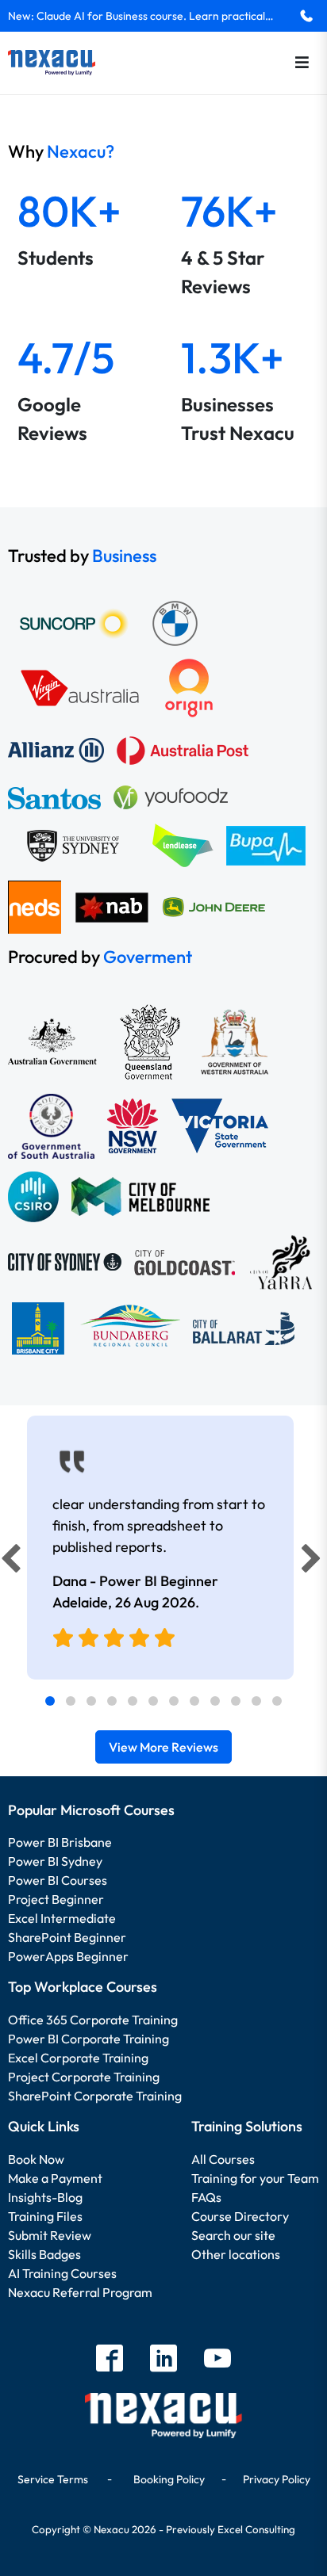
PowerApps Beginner (68, 1956)
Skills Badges (44, 2254)
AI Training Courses (62, 2273)
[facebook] (110, 2360)
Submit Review (50, 2235)
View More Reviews (163, 1747)
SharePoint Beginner (67, 1937)
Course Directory (240, 2216)
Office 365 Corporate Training (93, 2020)
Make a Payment (55, 2178)
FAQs (206, 2197)
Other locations (236, 2254)
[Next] (314, 1562)
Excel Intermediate (62, 1918)
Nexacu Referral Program (80, 2292)
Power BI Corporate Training (88, 2039)
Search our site (233, 2235)
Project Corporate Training (84, 2077)
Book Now (36, 2159)
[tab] (50, 1701)
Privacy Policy (277, 2479)
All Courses (223, 2159)
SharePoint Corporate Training (95, 2096)
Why (61, 151)
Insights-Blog (45, 2197)
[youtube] (217, 2360)
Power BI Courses (58, 1880)
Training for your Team (255, 2178)
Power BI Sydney (55, 1861)
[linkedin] (163, 2360)
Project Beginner (56, 1899)
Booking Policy (169, 2479)
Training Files (45, 2216)
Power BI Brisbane (60, 1842)
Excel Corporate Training (78, 2058)
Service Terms (53, 2479)
